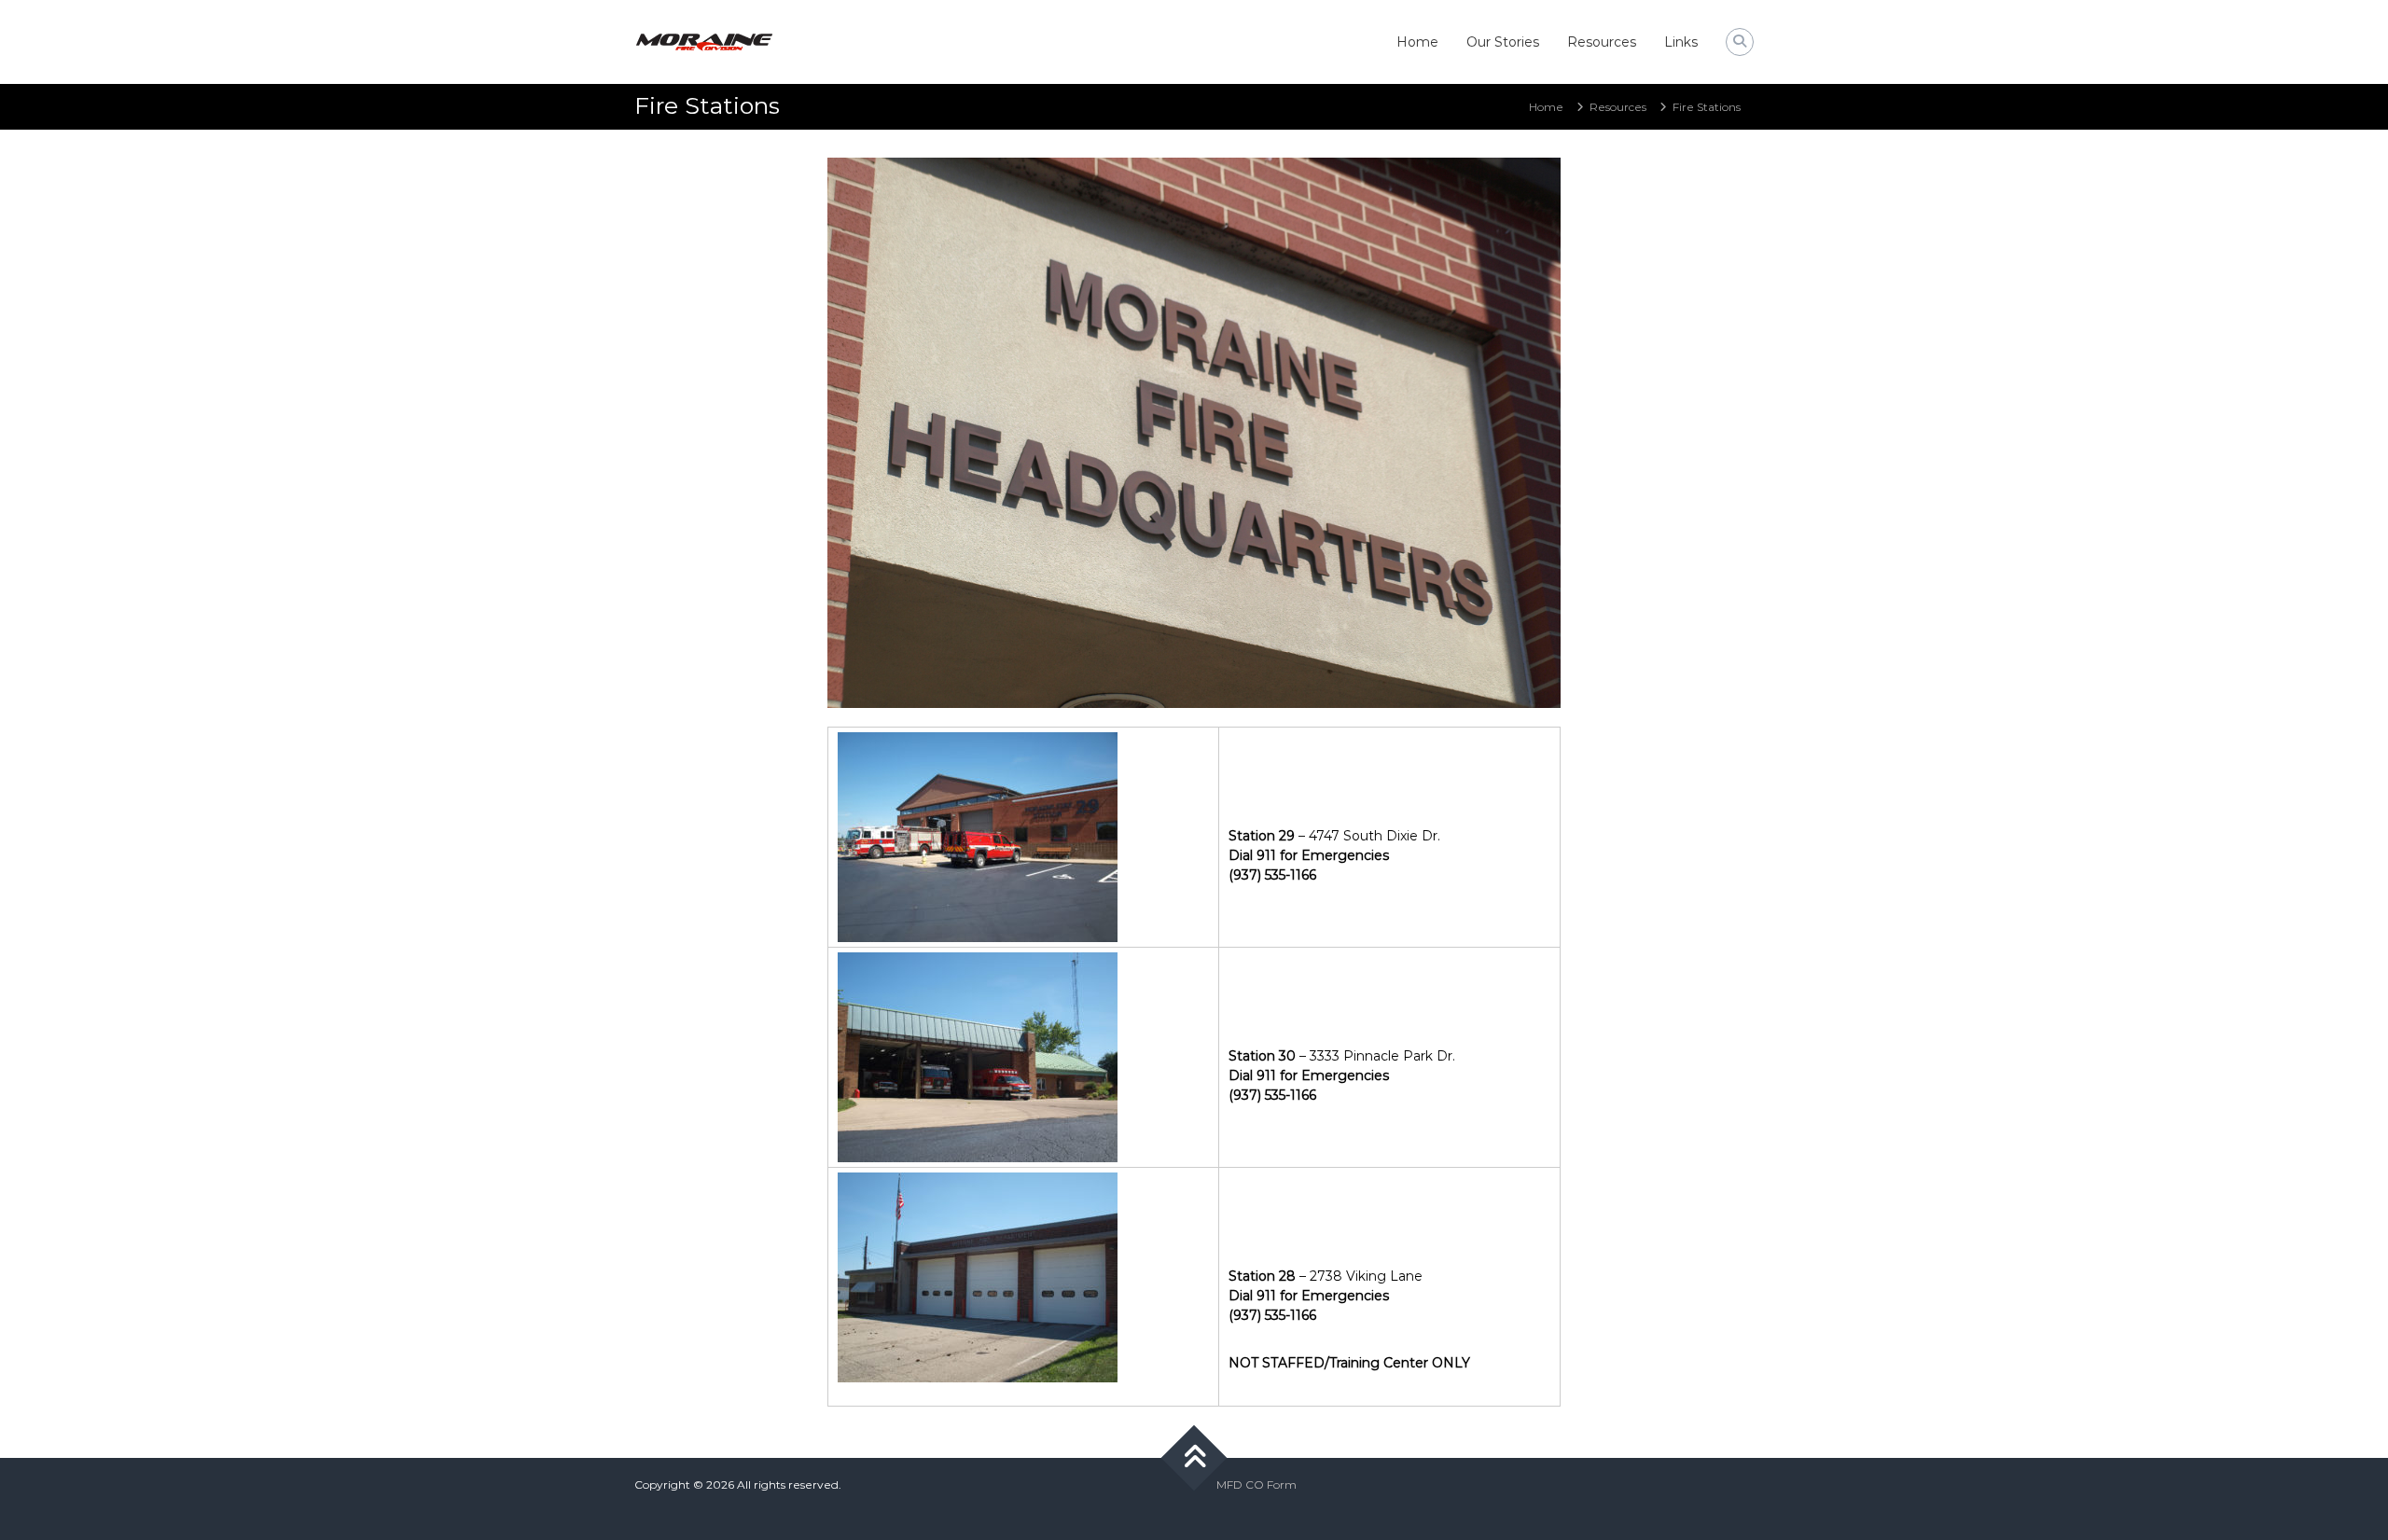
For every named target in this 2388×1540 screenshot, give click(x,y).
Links (1681, 42)
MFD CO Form (1256, 1485)
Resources (1602, 42)
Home (1417, 42)
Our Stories (1503, 42)
